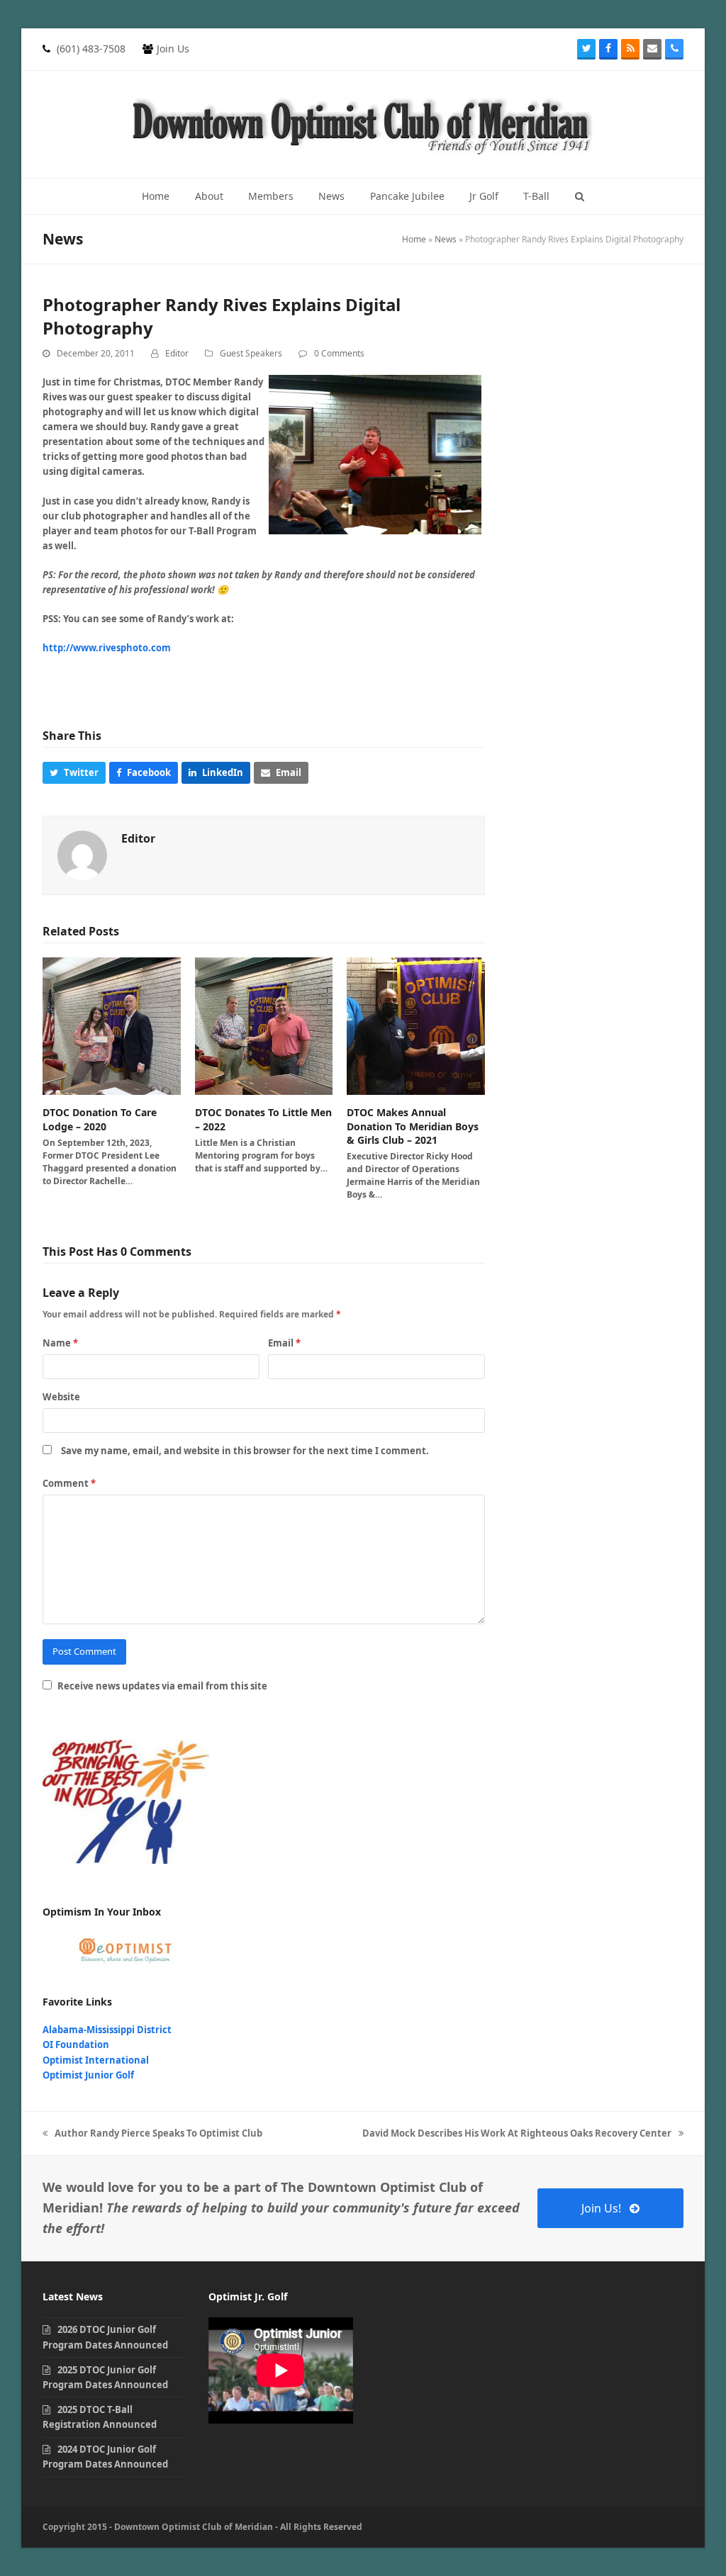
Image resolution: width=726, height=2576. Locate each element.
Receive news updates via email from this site (161, 1686)
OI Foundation (76, 2045)
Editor (177, 353)
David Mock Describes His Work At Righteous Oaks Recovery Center (517, 2134)
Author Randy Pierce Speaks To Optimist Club (152, 2134)
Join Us (173, 49)
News (446, 239)
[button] (580, 196)
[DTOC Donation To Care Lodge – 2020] (112, 1025)
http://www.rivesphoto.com (107, 648)
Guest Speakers (251, 353)
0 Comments (339, 353)
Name (60, 1343)
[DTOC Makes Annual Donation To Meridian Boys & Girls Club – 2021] (416, 1025)
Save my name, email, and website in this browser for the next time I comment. (245, 1451)
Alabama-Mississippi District (107, 2030)
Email (284, 1343)
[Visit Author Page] (82, 854)
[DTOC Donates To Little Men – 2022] (264, 1025)
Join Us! (601, 2208)
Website (61, 1397)
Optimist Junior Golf (88, 2075)
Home (414, 239)
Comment (69, 1483)
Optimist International (96, 2060)
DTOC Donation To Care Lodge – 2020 (100, 1119)
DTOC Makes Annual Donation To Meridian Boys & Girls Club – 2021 (413, 1126)
